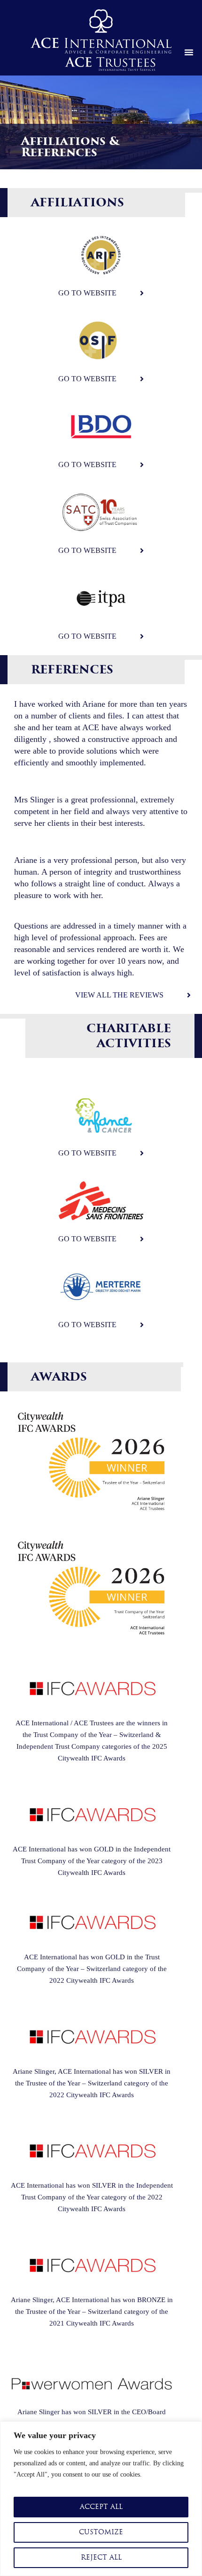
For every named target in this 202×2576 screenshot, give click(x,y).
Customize (101, 2532)
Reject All (101, 2557)
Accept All (101, 2507)
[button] (189, 52)
